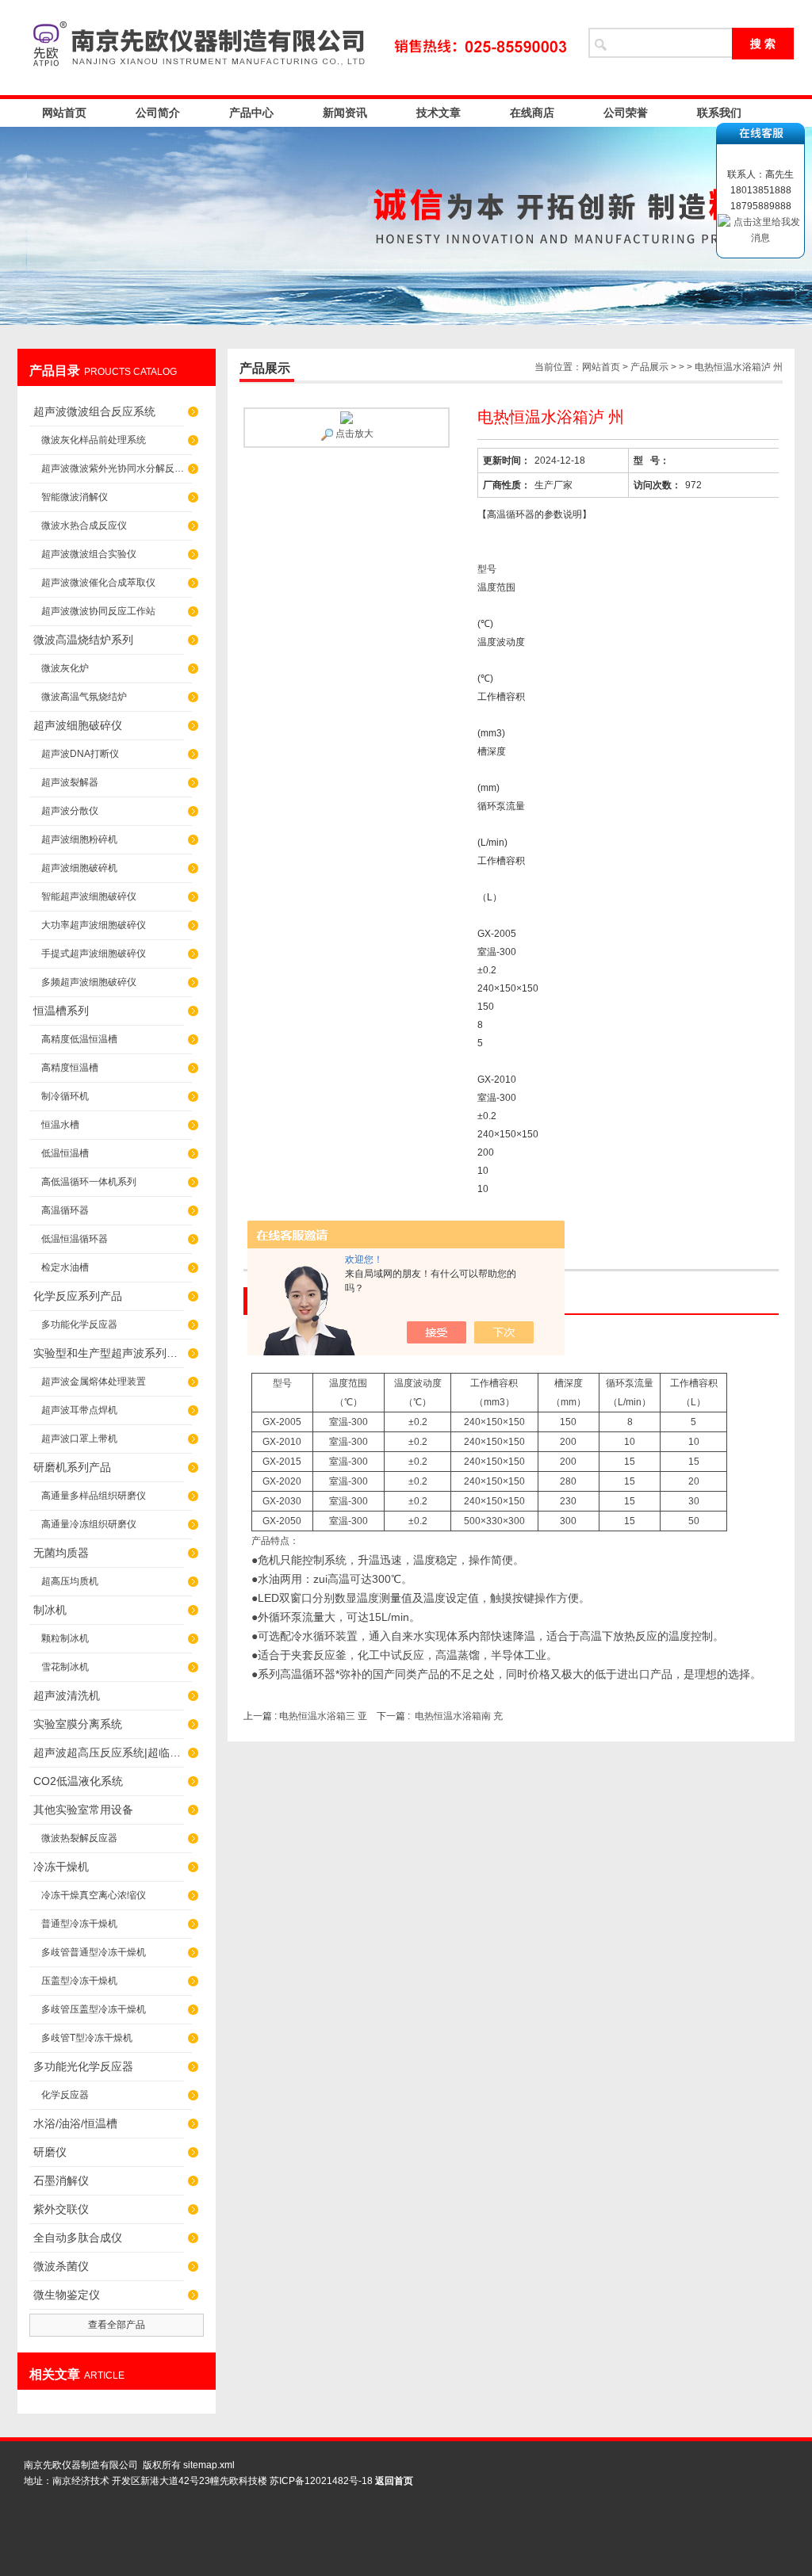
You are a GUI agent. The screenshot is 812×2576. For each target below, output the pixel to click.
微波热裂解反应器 (79, 1838)
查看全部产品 (117, 2325)
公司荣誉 (626, 113)
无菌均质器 (61, 1553)
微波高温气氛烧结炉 (84, 697)
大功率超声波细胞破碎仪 (94, 925)
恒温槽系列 (61, 1011)
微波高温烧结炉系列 (83, 640)
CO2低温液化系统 (78, 1781)
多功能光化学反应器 (83, 2066)
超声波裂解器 (70, 782)
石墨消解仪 (61, 2180)
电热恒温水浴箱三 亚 (324, 1716)
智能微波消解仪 (75, 497)
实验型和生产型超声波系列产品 (109, 1353)
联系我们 (719, 113)
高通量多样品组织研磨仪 (94, 1496)
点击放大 (353, 434)
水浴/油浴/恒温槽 (75, 2123)
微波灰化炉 (65, 668)
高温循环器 (65, 1210)
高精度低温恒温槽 (79, 1039)
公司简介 (158, 113)
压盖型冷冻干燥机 (79, 1981)
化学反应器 (65, 2095)
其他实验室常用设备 (83, 1810)
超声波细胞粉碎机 (79, 839)
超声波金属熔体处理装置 (94, 1382)
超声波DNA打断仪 (80, 754)
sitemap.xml (209, 2465)
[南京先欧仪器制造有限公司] (295, 48)
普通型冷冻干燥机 (79, 1924)
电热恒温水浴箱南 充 (459, 1716)
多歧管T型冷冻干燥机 (87, 2038)
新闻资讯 (345, 113)
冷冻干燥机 (61, 1867)
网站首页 (64, 113)
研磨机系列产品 (72, 1467)
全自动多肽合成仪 (78, 2238)
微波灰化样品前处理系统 (94, 440)
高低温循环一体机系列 (89, 1182)
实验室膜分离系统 (78, 1724)
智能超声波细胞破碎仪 (89, 896)
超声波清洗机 (67, 1695)
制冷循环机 (65, 1096)
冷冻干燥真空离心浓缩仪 (94, 1895)
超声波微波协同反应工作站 (98, 611)
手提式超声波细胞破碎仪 (94, 954)
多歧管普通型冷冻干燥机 (94, 1952)
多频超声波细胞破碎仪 (89, 982)
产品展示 (649, 367)
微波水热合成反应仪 (84, 526)
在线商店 (532, 113)
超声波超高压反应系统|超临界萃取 (109, 1752)
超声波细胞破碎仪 (78, 725)
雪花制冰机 (65, 1667)
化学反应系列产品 (78, 1296)
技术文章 (439, 113)
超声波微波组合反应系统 (94, 411)
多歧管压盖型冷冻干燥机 (94, 2009)
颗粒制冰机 (65, 1638)
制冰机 (50, 1610)
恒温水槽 (60, 1125)
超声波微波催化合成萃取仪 (98, 583)
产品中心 (251, 113)
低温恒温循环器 (75, 1239)
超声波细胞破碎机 (79, 868)
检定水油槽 (65, 1267)
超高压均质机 (70, 1581)
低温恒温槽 (65, 1153)
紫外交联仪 (61, 2209)
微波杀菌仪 (61, 2266)
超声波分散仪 (70, 811)
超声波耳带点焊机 (79, 1410)
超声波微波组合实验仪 (89, 554)
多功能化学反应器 (79, 1324)
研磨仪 (50, 2152)
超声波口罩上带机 (79, 1439)
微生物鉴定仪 (67, 2295)
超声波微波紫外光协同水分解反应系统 (117, 468)
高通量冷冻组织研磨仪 (89, 1524)
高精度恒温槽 (70, 1068)
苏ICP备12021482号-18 (321, 2481)
